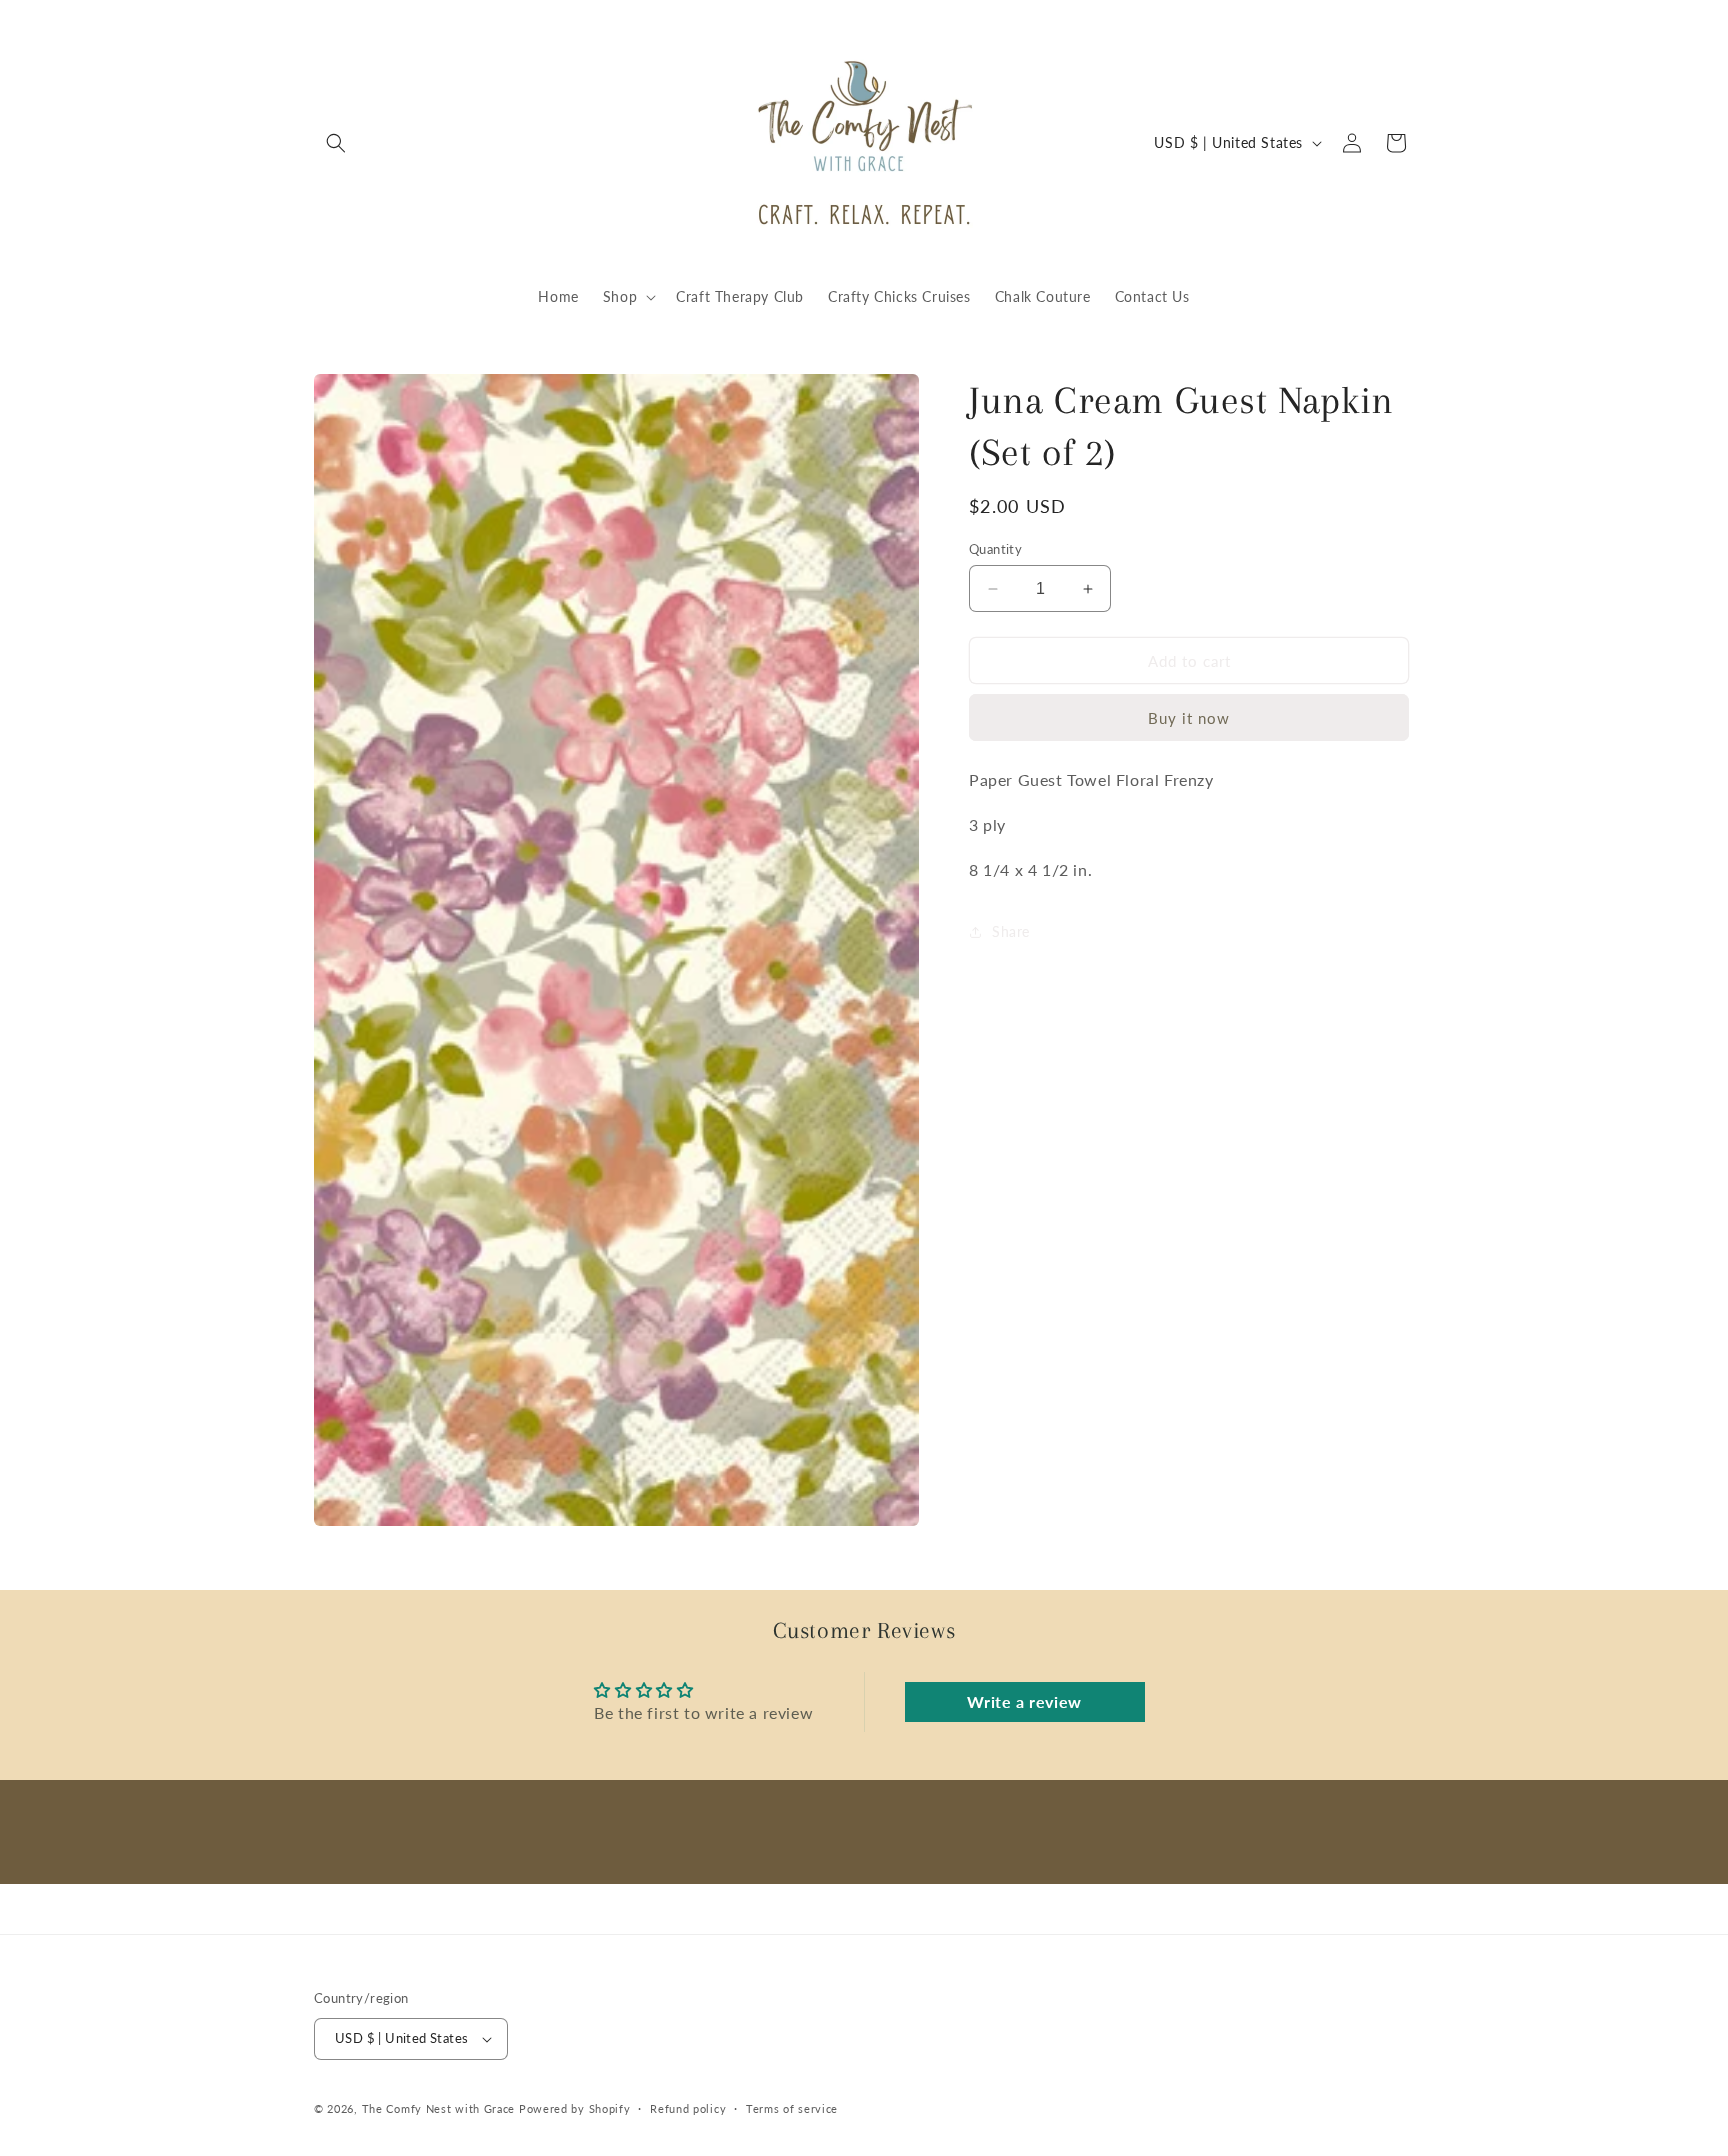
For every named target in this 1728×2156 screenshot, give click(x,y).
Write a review (1024, 1701)
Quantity (995, 549)
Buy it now (1189, 718)
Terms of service (792, 2108)
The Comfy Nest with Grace (439, 2108)
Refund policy (688, 2108)
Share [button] (1011, 931)
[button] (336, 143)
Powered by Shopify (575, 2108)
